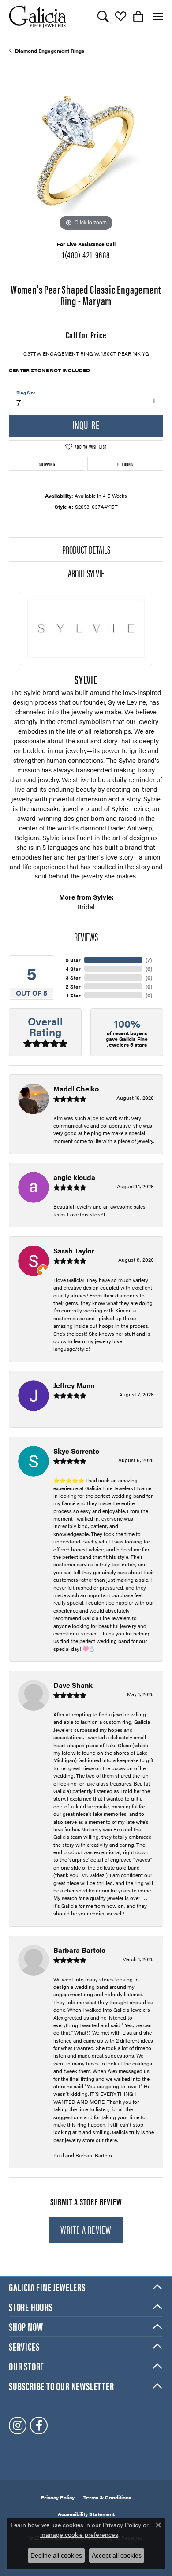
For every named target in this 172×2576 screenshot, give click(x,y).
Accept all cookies (117, 2555)
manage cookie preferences (79, 2535)
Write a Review (86, 2229)
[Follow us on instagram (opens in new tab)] (18, 2425)
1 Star (74, 995)
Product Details (86, 549)
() (149, 960)
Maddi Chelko (76, 1089)
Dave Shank (73, 1685)
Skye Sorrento (76, 1451)
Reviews (86, 937)
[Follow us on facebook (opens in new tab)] (39, 2425)
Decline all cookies (56, 2555)
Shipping (47, 464)
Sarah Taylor (74, 1251)
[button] (103, 17)
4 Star (73, 969)
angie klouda (74, 1177)
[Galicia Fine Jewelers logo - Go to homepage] (37, 17)
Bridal (86, 906)
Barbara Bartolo (79, 1950)
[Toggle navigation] (158, 17)
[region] (86, 156)
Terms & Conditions (107, 2497)
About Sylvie (86, 573)
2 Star (73, 986)
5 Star (73, 960)
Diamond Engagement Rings (50, 51)
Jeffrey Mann (74, 1385)
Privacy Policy (58, 2497)
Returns (125, 464)
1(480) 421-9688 (86, 254)
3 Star (73, 977)
